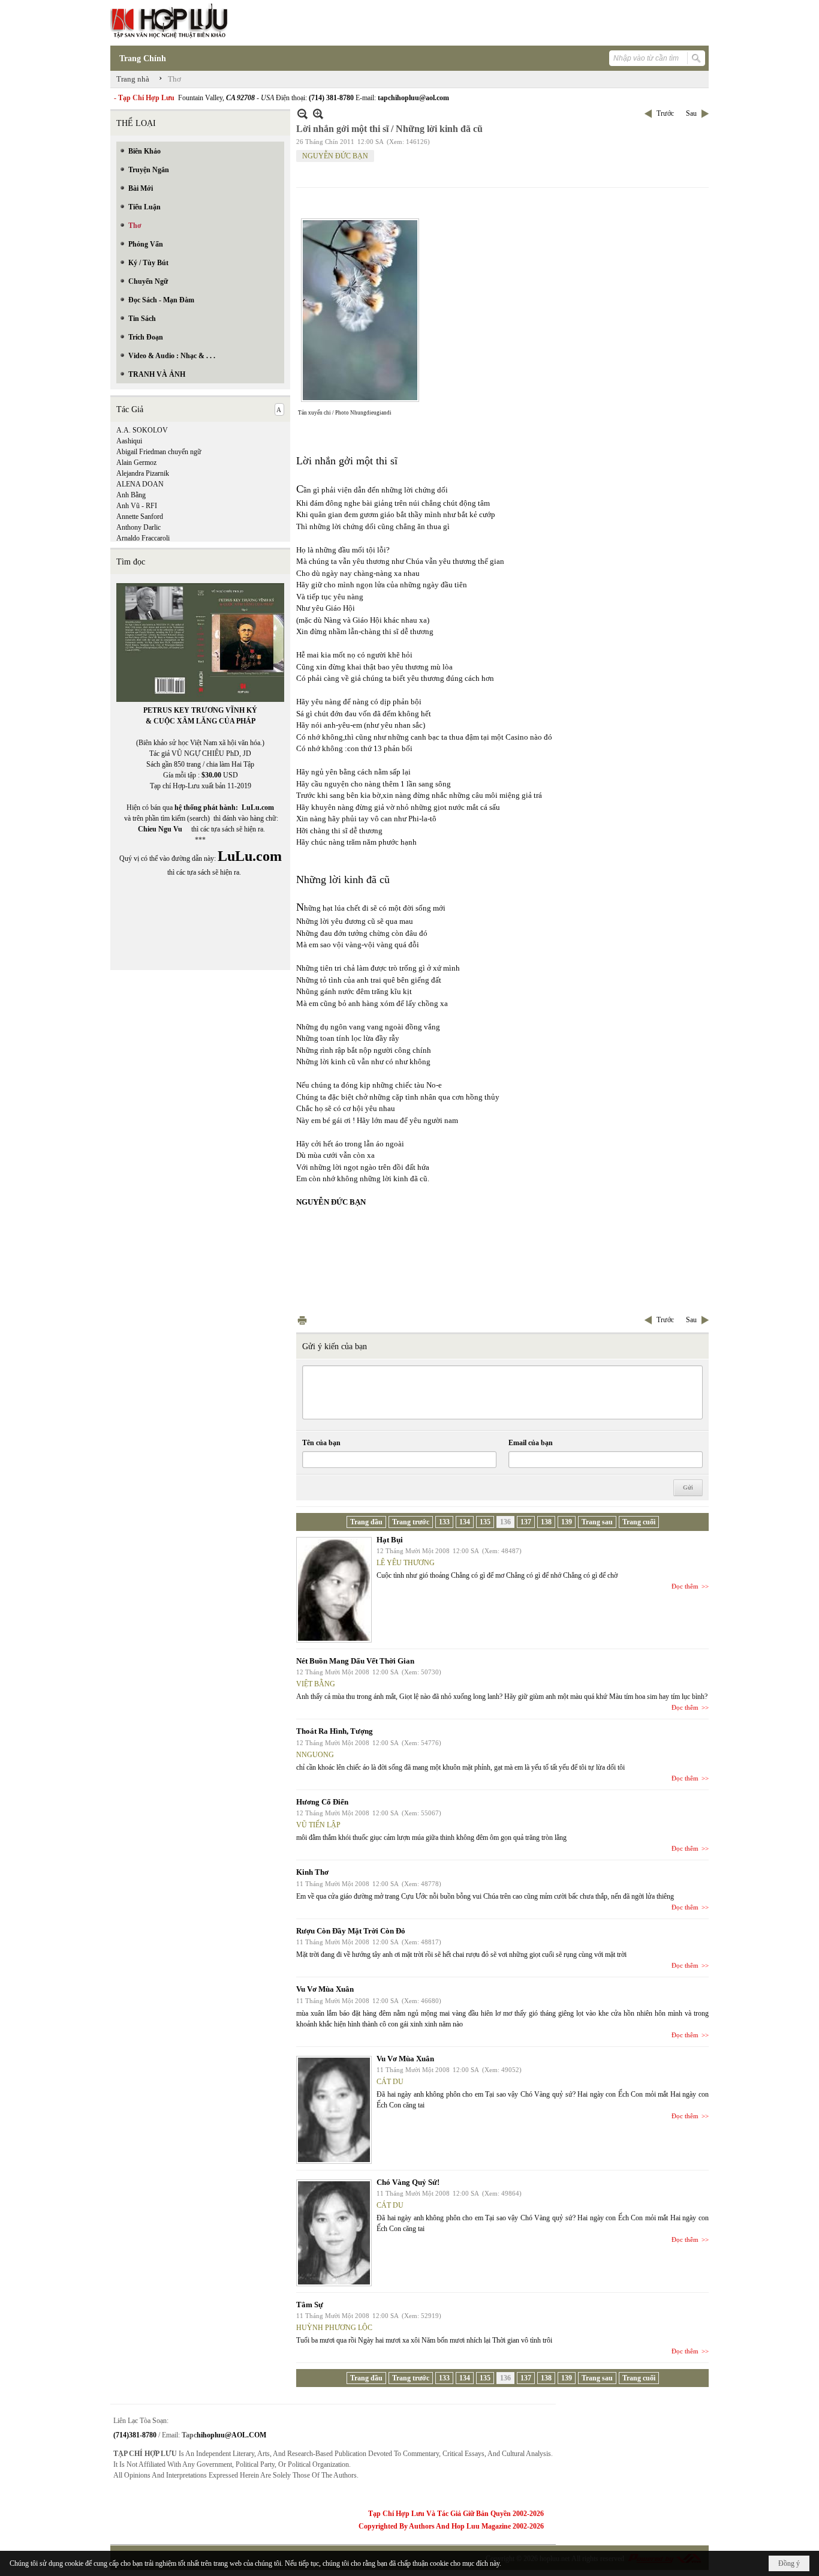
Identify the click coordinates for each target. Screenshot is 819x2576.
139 (567, 1522)
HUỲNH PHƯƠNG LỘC (334, 2328)
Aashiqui (129, 441)
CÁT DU (390, 2082)
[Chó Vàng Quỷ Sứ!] (334, 2233)
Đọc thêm (685, 1586)
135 (485, 1522)
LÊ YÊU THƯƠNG (406, 1563)
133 (444, 1522)
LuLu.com (258, 807)
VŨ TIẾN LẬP (318, 1825)
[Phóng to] (318, 114)
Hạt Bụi (390, 1540)
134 (465, 1522)
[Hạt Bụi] (334, 1590)
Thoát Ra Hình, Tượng (335, 1731)
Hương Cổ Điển (322, 1802)
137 (526, 1522)
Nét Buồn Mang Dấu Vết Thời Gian (355, 1661)
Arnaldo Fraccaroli (143, 538)
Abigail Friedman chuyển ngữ (159, 452)
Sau (691, 113)
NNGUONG (315, 1755)
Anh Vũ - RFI (137, 506)
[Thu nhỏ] (302, 114)
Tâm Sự (310, 2305)
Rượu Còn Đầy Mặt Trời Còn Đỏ (351, 1931)
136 (505, 1522)
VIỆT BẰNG (316, 1684)
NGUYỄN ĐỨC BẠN (335, 156)
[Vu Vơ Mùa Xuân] (334, 2110)
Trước (665, 113)
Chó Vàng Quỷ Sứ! (408, 2182)
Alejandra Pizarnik (143, 473)
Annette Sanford (140, 517)
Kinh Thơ (312, 1872)
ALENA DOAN (140, 484)
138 (546, 1522)
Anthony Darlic (138, 527)
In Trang (302, 1320)
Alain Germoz (136, 463)
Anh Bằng (131, 495)
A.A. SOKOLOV (142, 430)
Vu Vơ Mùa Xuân (325, 1989)
